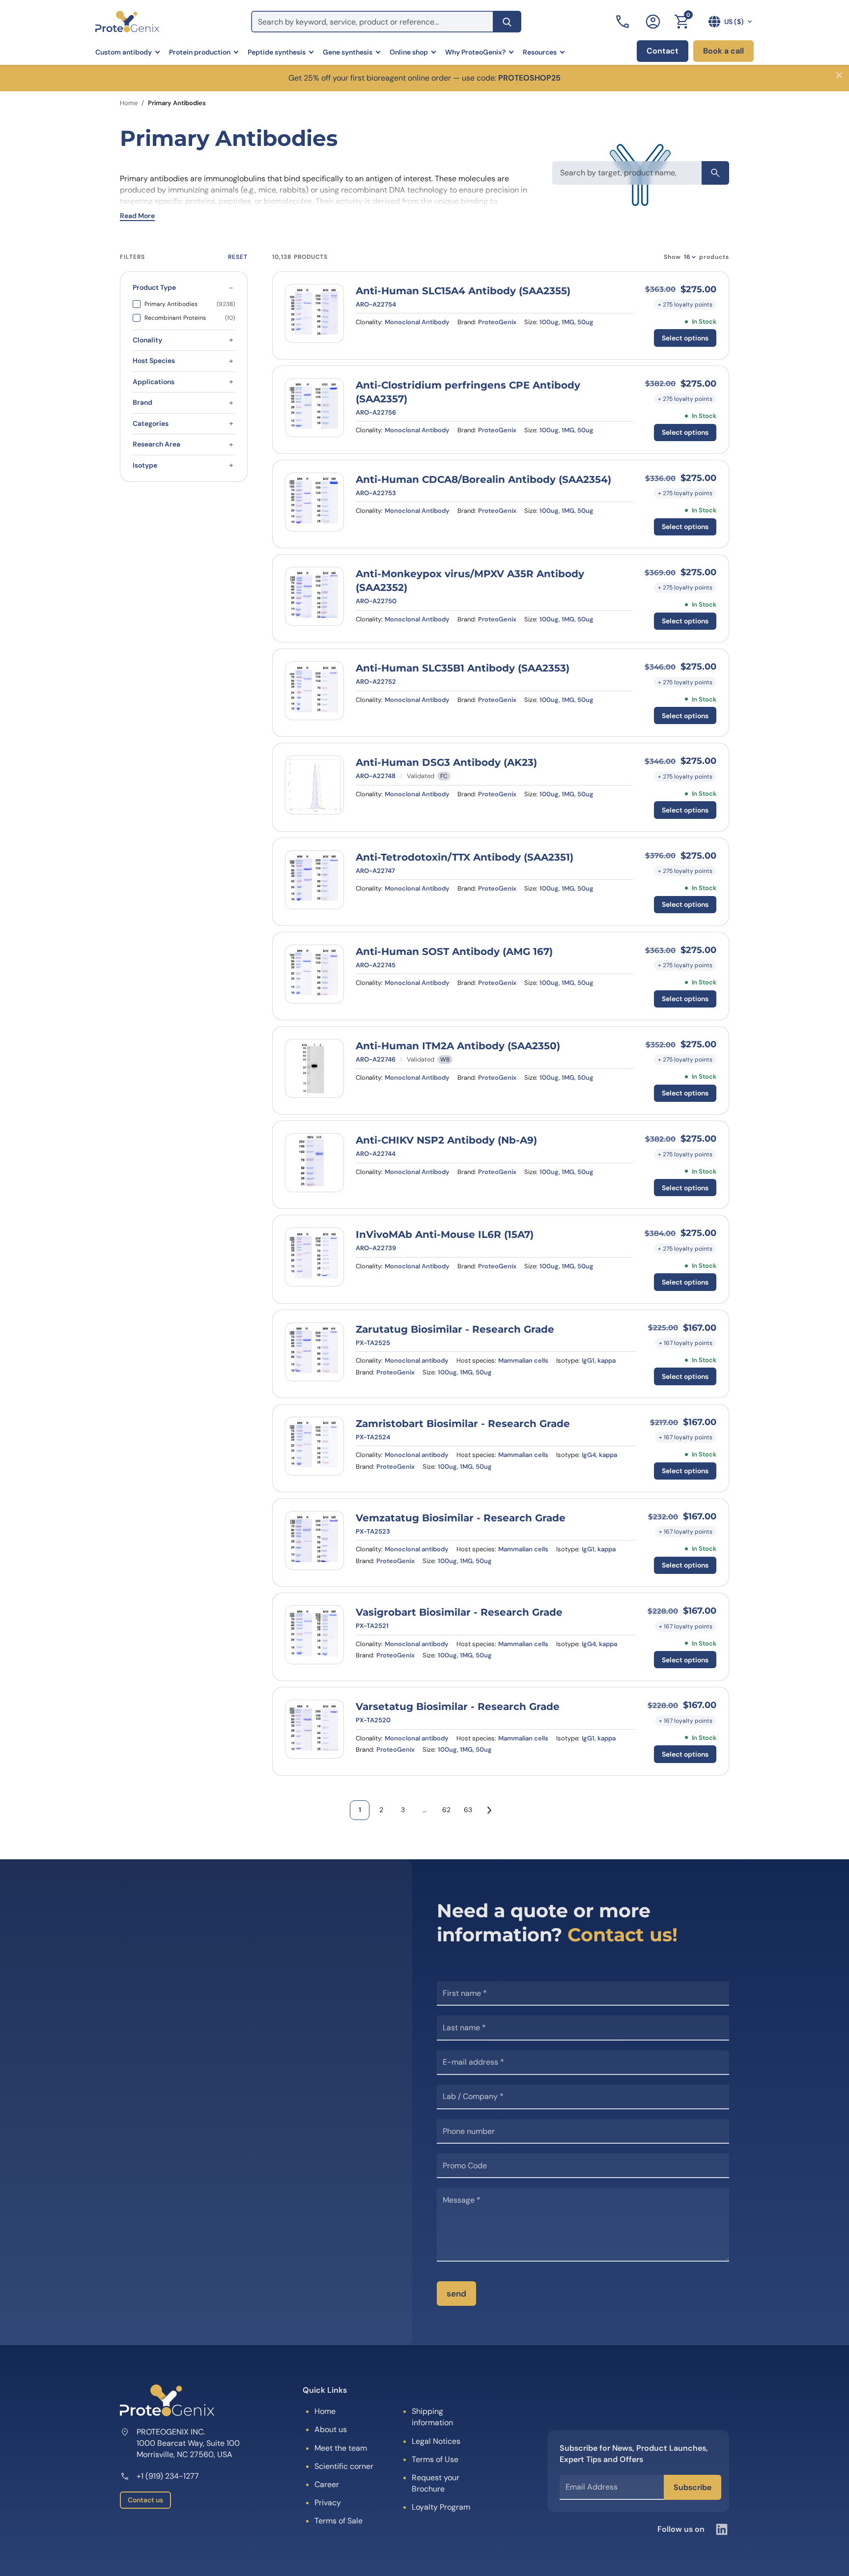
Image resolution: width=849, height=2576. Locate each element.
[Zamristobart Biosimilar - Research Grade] (314, 1446)
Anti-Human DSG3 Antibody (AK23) (446, 762)
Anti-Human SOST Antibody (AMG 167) (454, 952)
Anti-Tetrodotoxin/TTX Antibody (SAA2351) (465, 857)
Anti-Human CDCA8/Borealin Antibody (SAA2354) (483, 479)
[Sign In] (653, 22)
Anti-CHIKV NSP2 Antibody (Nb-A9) (446, 1140)
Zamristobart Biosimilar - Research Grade (463, 1424)
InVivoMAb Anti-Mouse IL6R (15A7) (445, 1234)
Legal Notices (436, 2441)
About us (331, 2429)
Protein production (200, 52)
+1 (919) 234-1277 (168, 2476)
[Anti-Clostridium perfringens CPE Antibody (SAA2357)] (314, 408)
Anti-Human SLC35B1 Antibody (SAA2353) (463, 668)
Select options (685, 338)
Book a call (723, 51)
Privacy (328, 2503)
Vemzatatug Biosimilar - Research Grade (461, 1518)
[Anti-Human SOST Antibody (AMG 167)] (314, 974)
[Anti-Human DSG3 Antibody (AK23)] (314, 785)
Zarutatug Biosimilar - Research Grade (455, 1329)
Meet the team (341, 2448)
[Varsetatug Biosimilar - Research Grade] (314, 1729)
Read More (137, 216)
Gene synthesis (348, 52)
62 (446, 1810)
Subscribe (693, 2487)
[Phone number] (623, 22)
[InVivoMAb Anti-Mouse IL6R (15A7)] (314, 1257)
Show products (696, 257)
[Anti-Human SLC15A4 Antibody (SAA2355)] (314, 313)
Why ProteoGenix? (475, 52)
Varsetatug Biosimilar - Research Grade (458, 1707)
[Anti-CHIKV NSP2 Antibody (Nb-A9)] (314, 1163)
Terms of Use (435, 2459)
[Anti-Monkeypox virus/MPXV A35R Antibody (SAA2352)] (314, 596)
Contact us (145, 2500)
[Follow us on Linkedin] (722, 2529)
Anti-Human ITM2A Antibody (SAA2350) (458, 1046)
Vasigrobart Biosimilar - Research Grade (459, 1612)
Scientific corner (344, 2466)
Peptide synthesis (277, 52)
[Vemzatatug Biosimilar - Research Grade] (314, 1540)
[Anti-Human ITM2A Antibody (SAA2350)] (314, 1068)
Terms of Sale (339, 2521)
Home (129, 103)
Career (327, 2484)
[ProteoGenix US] (127, 22)
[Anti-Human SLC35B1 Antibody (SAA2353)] (314, 691)
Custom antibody (124, 52)
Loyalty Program (441, 2507)
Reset (238, 257)
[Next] (489, 1810)
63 (468, 1810)
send (456, 2294)
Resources (540, 52)
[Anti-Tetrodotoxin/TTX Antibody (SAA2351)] (314, 880)
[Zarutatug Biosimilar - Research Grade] (314, 1352)
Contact (663, 51)
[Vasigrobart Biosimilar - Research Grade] (314, 1635)
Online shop (409, 52)
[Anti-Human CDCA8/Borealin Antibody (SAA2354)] (314, 502)
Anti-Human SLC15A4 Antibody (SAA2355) (463, 291)
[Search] (507, 22)
